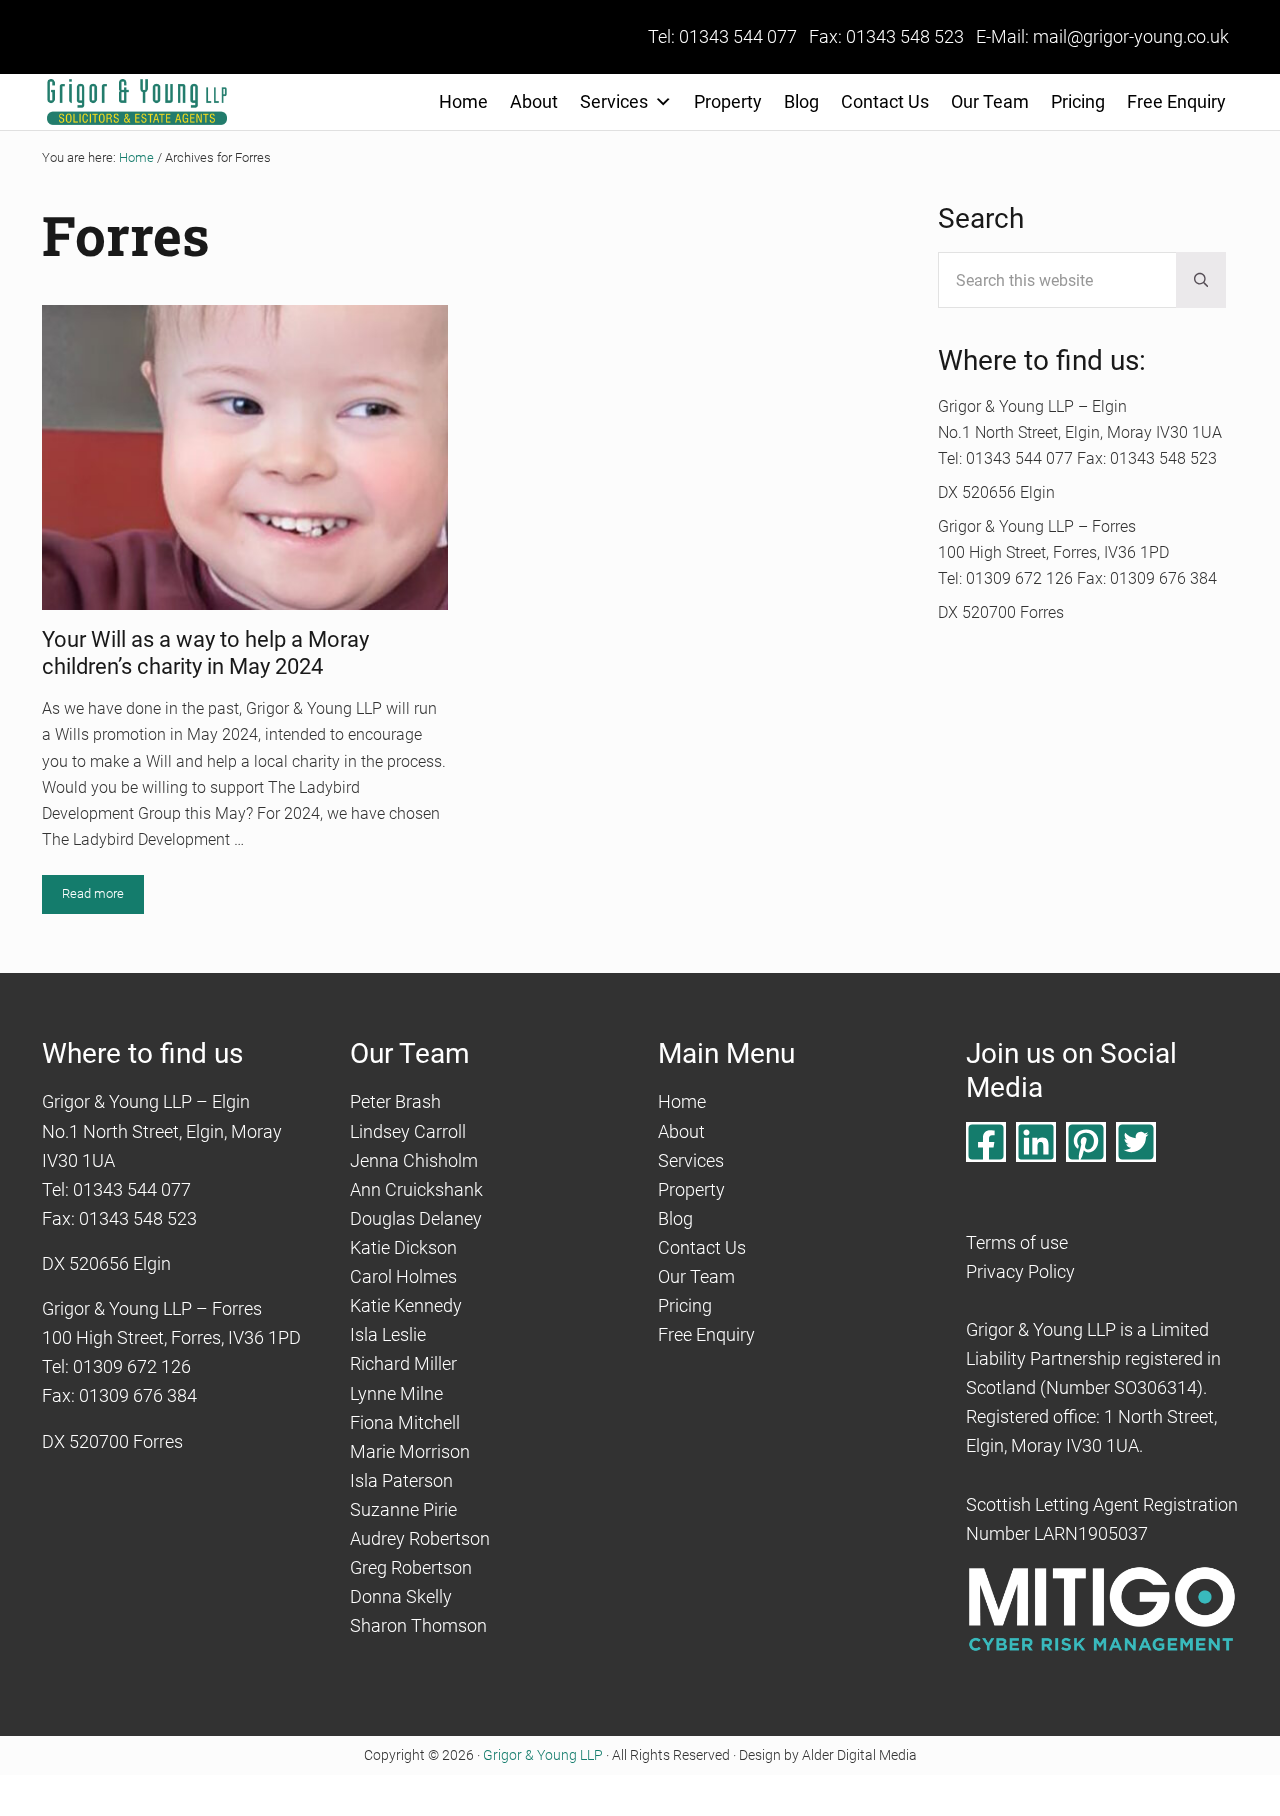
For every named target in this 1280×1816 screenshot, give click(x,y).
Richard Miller (403, 1363)
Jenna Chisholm (414, 1160)
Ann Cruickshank (416, 1189)
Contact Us (885, 101)
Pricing (1078, 101)
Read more (103, 897)
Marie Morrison (410, 1451)
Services (614, 101)
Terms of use (1017, 1242)
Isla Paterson (401, 1480)
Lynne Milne (396, 1393)
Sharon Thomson (418, 1625)
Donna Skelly (401, 1596)
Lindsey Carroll (408, 1131)
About (534, 101)
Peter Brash (395, 1101)
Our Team (990, 101)
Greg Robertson (411, 1567)
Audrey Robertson (420, 1538)
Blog (801, 101)
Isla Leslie (388, 1334)
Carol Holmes (403, 1276)
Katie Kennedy (406, 1305)
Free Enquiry (1176, 101)
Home (463, 101)
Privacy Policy (1020, 1271)
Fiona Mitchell (405, 1422)
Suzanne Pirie (403, 1509)
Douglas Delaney (416, 1218)
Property (728, 101)
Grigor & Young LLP (543, 1755)
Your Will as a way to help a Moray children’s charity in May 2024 (205, 652)
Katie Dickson (403, 1247)
